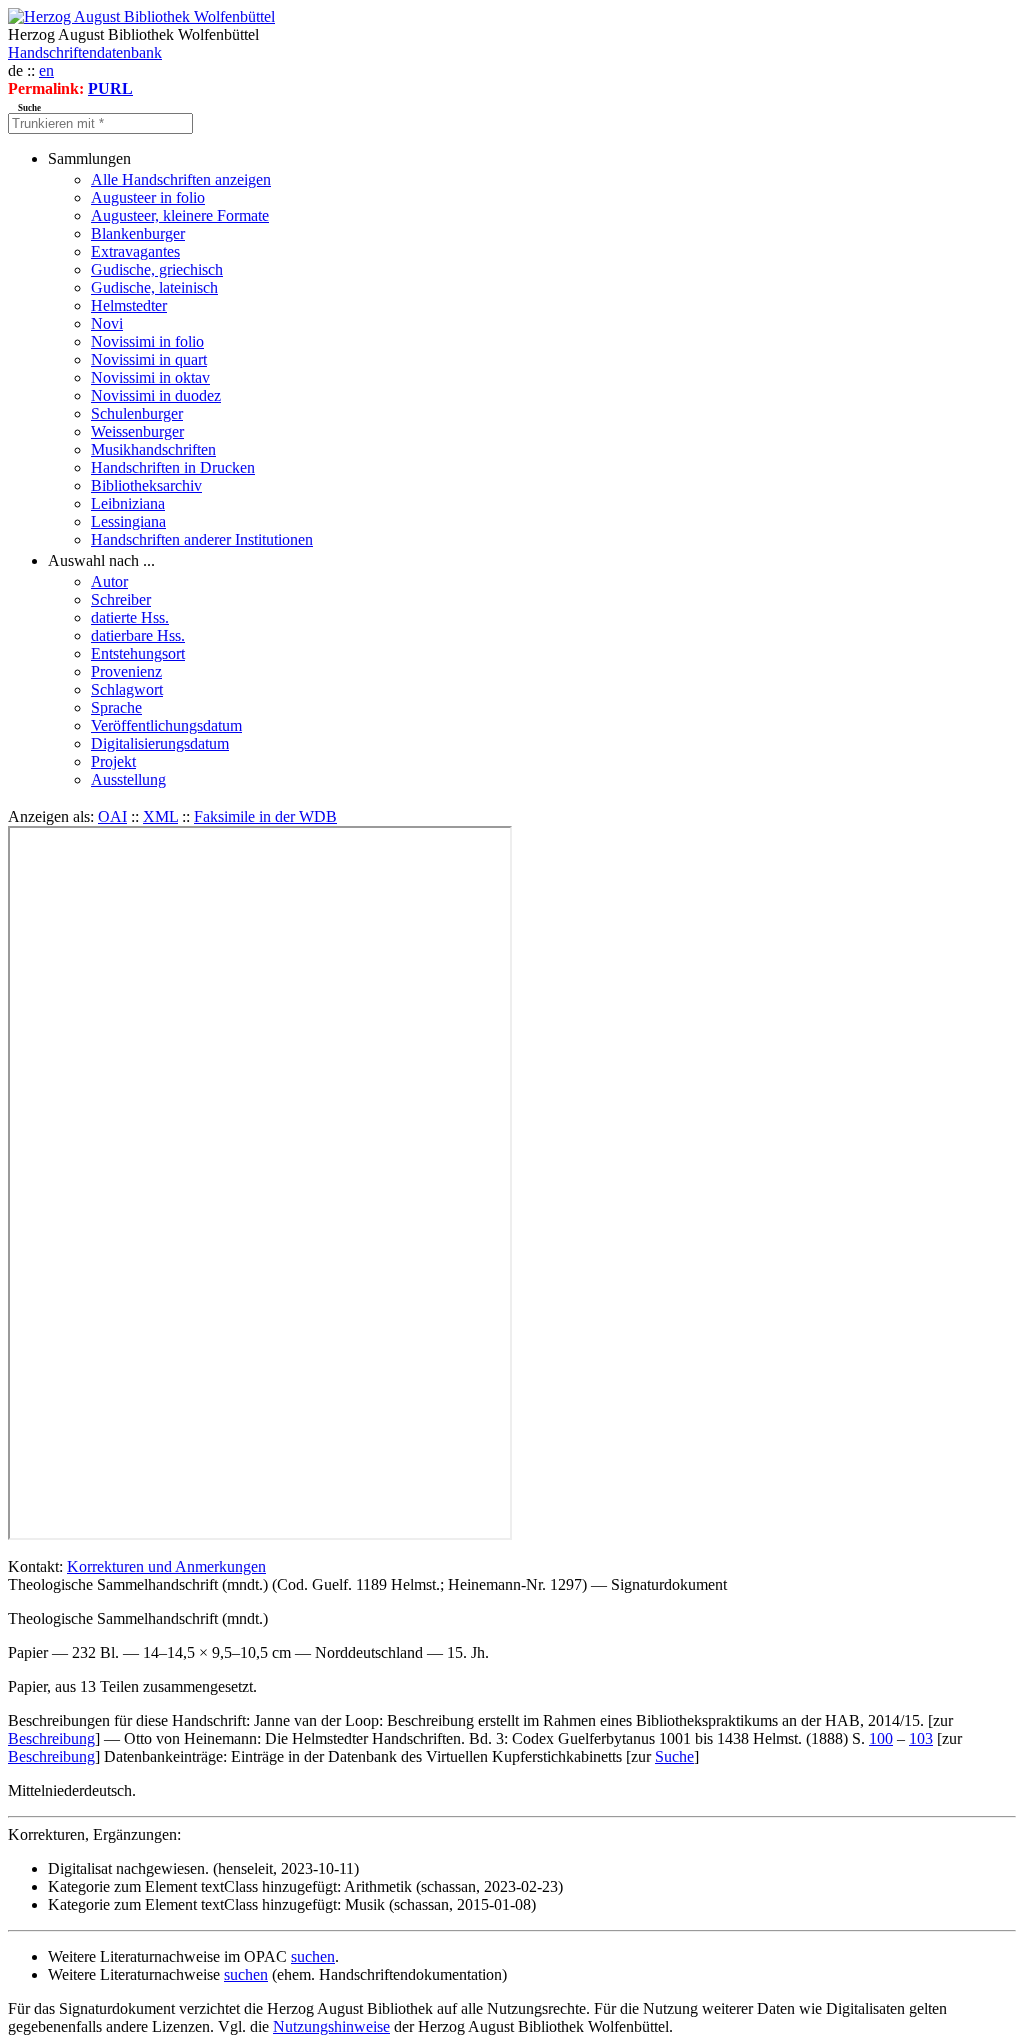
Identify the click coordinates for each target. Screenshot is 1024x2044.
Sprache (116, 707)
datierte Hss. (130, 617)
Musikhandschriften (153, 449)
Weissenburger (137, 431)
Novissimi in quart (149, 359)
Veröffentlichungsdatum (166, 725)
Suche (674, 1756)
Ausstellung (128, 779)
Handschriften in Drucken (173, 467)
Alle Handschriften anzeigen (181, 179)
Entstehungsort (138, 653)
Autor (109, 581)
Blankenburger (138, 233)
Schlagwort (127, 689)
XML (160, 816)
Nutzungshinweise (331, 2026)
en (46, 70)
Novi (107, 323)
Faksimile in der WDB (265, 816)
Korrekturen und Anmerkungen (166, 1566)
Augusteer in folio (148, 197)
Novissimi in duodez (156, 395)
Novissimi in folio (147, 341)
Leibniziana (128, 503)
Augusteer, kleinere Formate (180, 215)
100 (881, 1738)
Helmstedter (129, 305)
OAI (112, 816)
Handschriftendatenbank (85, 52)
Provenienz (126, 671)
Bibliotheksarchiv (146, 485)
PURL (110, 88)
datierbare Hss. (138, 635)
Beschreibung (51, 1738)
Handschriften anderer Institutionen (202, 539)
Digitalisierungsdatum (160, 743)
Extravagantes (135, 251)
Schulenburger (137, 413)
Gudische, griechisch (157, 269)
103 (921, 1738)
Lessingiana (128, 521)
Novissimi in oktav (150, 377)
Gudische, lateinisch (154, 287)
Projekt (113, 761)
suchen (313, 1956)
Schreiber (121, 599)
